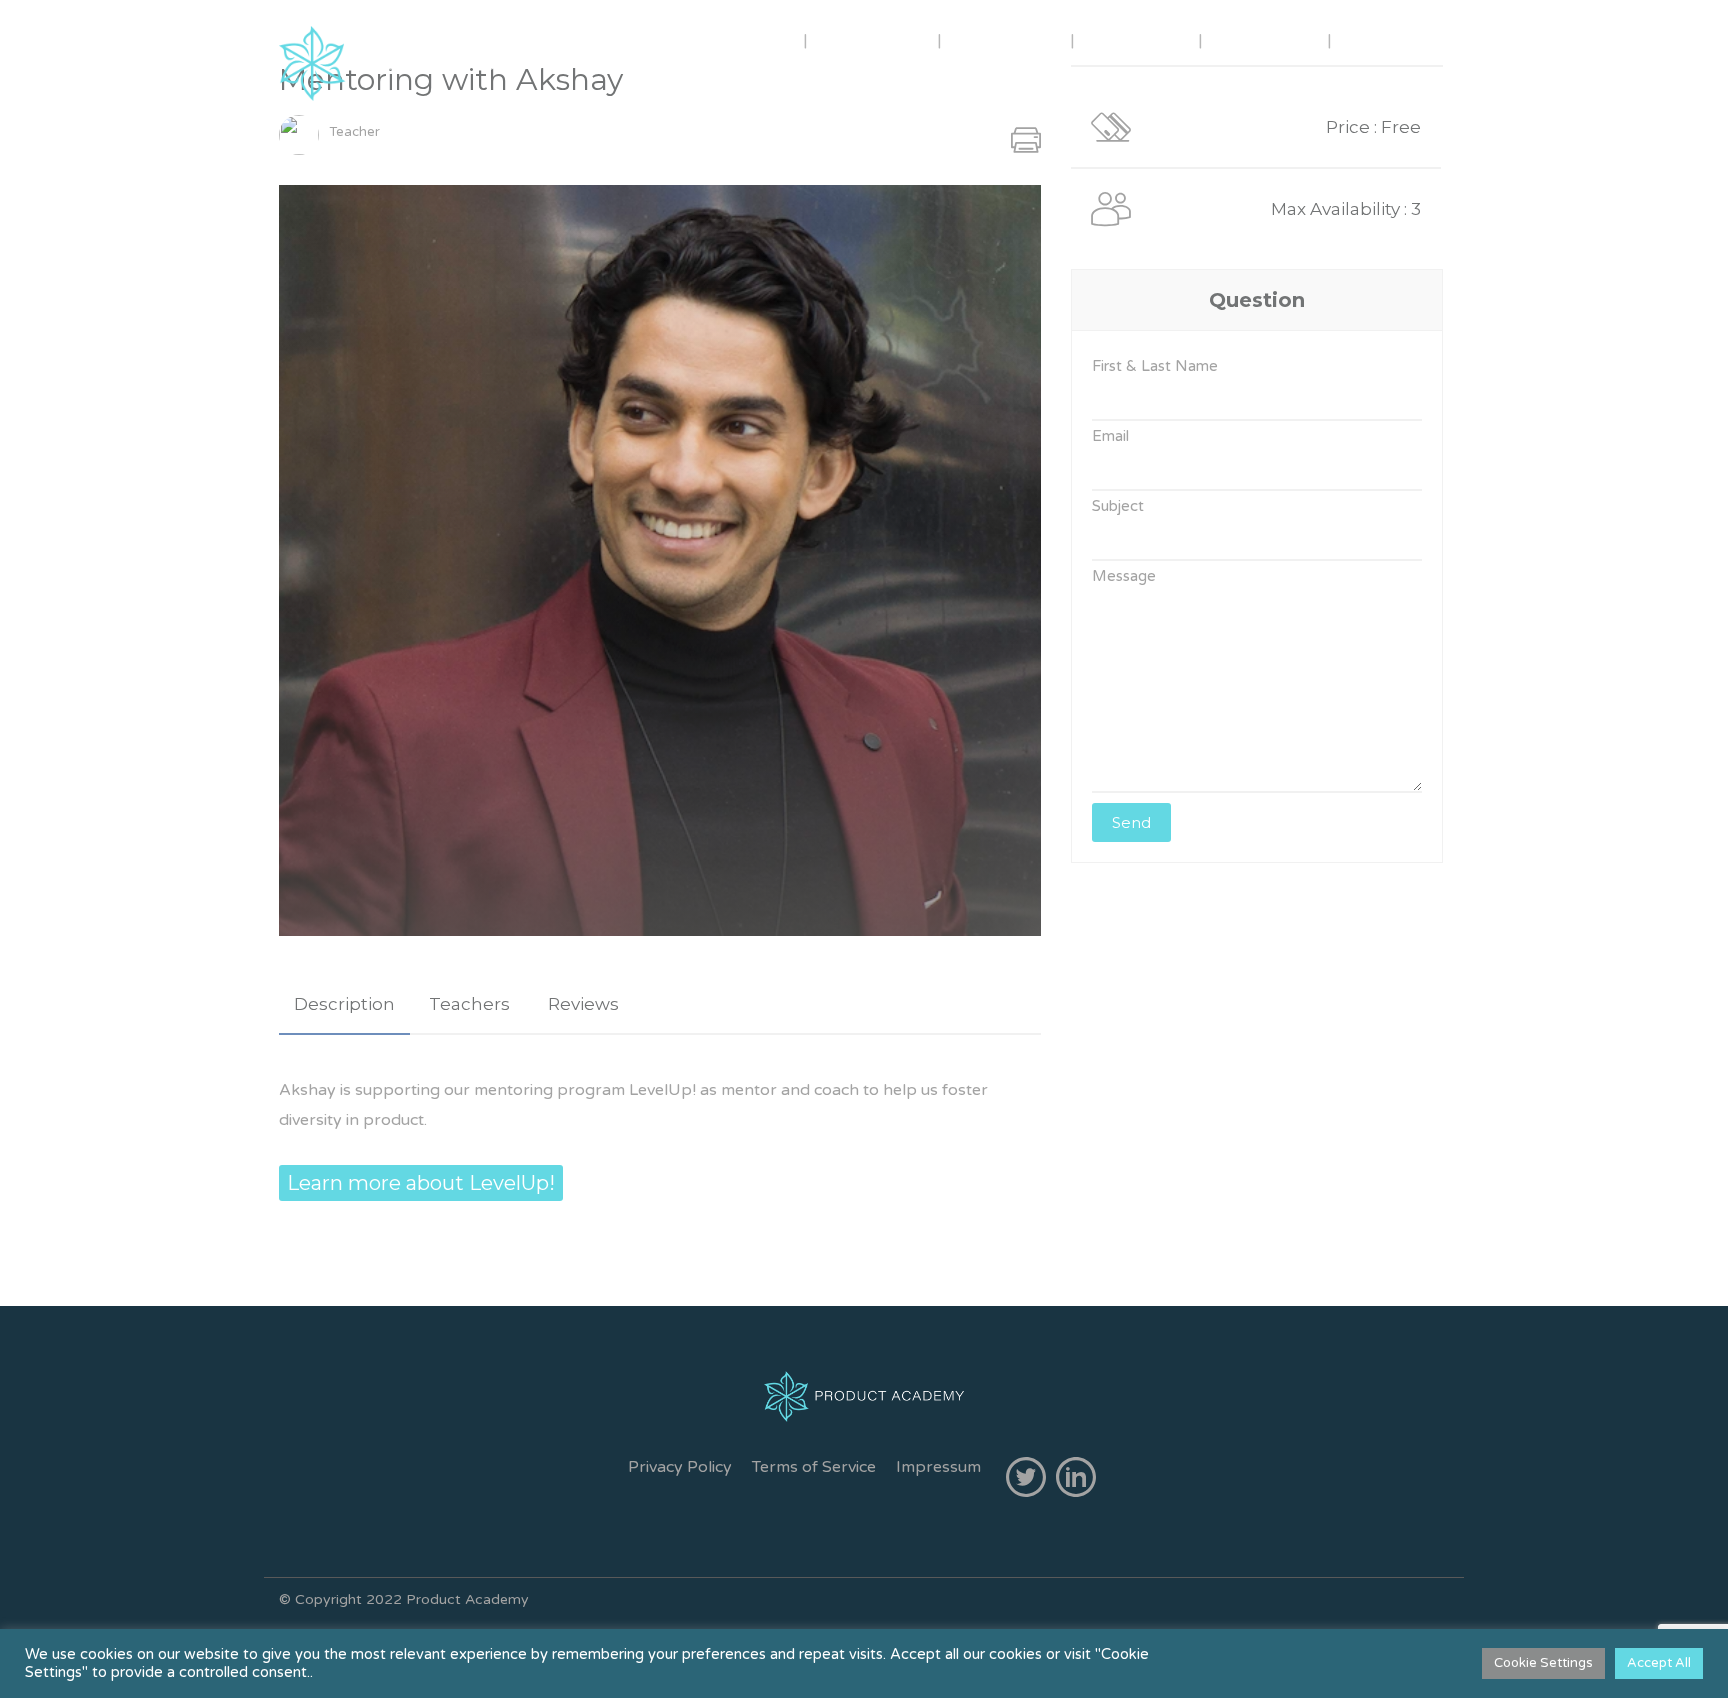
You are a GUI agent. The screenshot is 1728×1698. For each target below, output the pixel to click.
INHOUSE (1138, 39)
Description (344, 1004)
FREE (1378, 39)
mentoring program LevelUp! (585, 1090)
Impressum (938, 1467)
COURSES (1006, 39)
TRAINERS (874, 39)
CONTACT (1267, 39)
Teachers (469, 1004)
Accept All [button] (1659, 1663)
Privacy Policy (680, 1467)
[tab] (344, 1004)
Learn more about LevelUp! (421, 1183)
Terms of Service (814, 1467)
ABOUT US (735, 39)
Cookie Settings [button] (1543, 1663)
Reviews (583, 1004)
